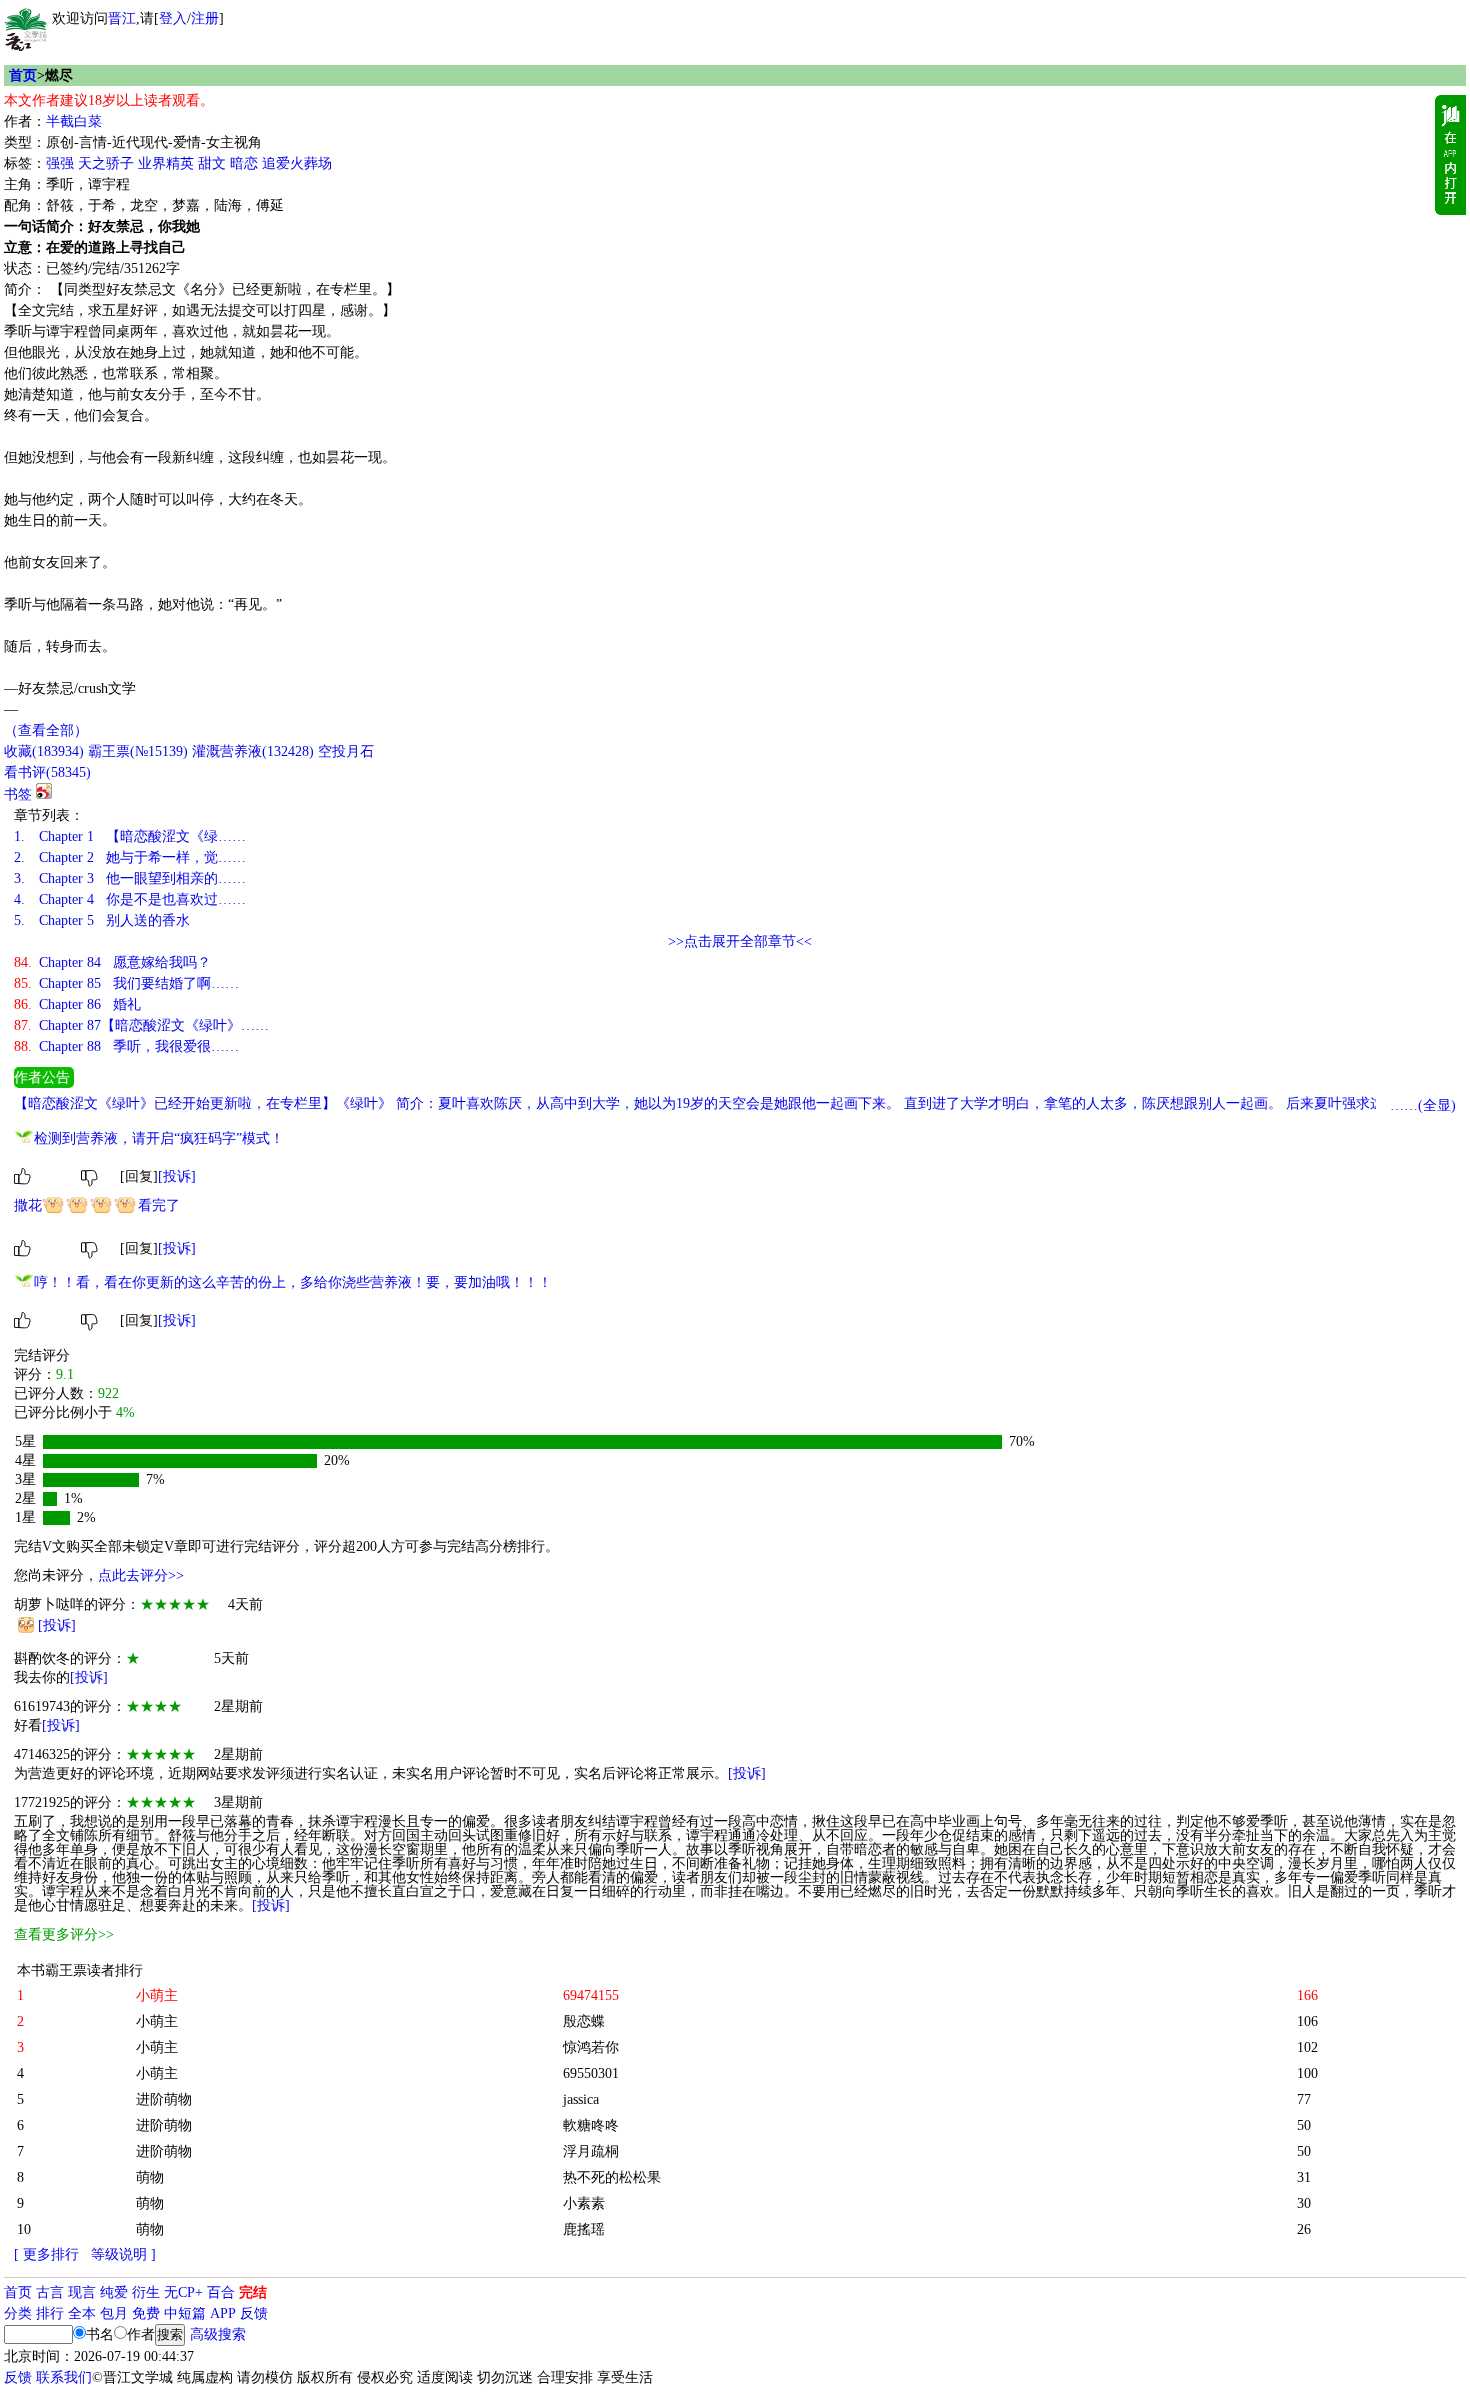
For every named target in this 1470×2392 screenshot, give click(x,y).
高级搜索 (218, 2334)
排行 (50, 2313)
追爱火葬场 (297, 163)
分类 (18, 2313)
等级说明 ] (123, 2254)
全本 (82, 2313)
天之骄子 (106, 163)
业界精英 (166, 163)
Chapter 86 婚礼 (77, 1004)
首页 (23, 75)
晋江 (122, 18)
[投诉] (177, 1176)
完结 (253, 2292)
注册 (205, 18)
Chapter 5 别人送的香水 (102, 920)
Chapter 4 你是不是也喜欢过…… (130, 899)
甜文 (212, 163)
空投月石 (346, 751)
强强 (60, 163)
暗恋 (244, 163)
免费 (146, 2313)
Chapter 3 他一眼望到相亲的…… (130, 878)
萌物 (150, 2177)
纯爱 (114, 2292)
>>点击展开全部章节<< (740, 941)
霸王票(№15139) (138, 751)
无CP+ (183, 2292)
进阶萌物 (164, 2099)
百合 (221, 2292)
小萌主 (157, 2021)
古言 (50, 2292)
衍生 (146, 2292)
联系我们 (64, 2377)
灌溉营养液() (253, 751)
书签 (18, 794)
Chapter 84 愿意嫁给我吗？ (112, 962)
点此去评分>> (141, 1575)
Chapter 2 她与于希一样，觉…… (130, 857)
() (44, 751)
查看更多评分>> (64, 1934)
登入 (173, 18)
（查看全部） (46, 730)
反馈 (254, 2313)
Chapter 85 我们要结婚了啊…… (126, 983)
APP (223, 2313)
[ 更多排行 (46, 2254)
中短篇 (185, 2313)
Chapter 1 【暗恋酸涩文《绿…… (130, 836)
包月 (114, 2313)
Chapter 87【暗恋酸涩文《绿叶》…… (141, 1025)
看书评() (47, 772)
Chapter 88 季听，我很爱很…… (126, 1046)
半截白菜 (74, 121)
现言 (82, 2292)
